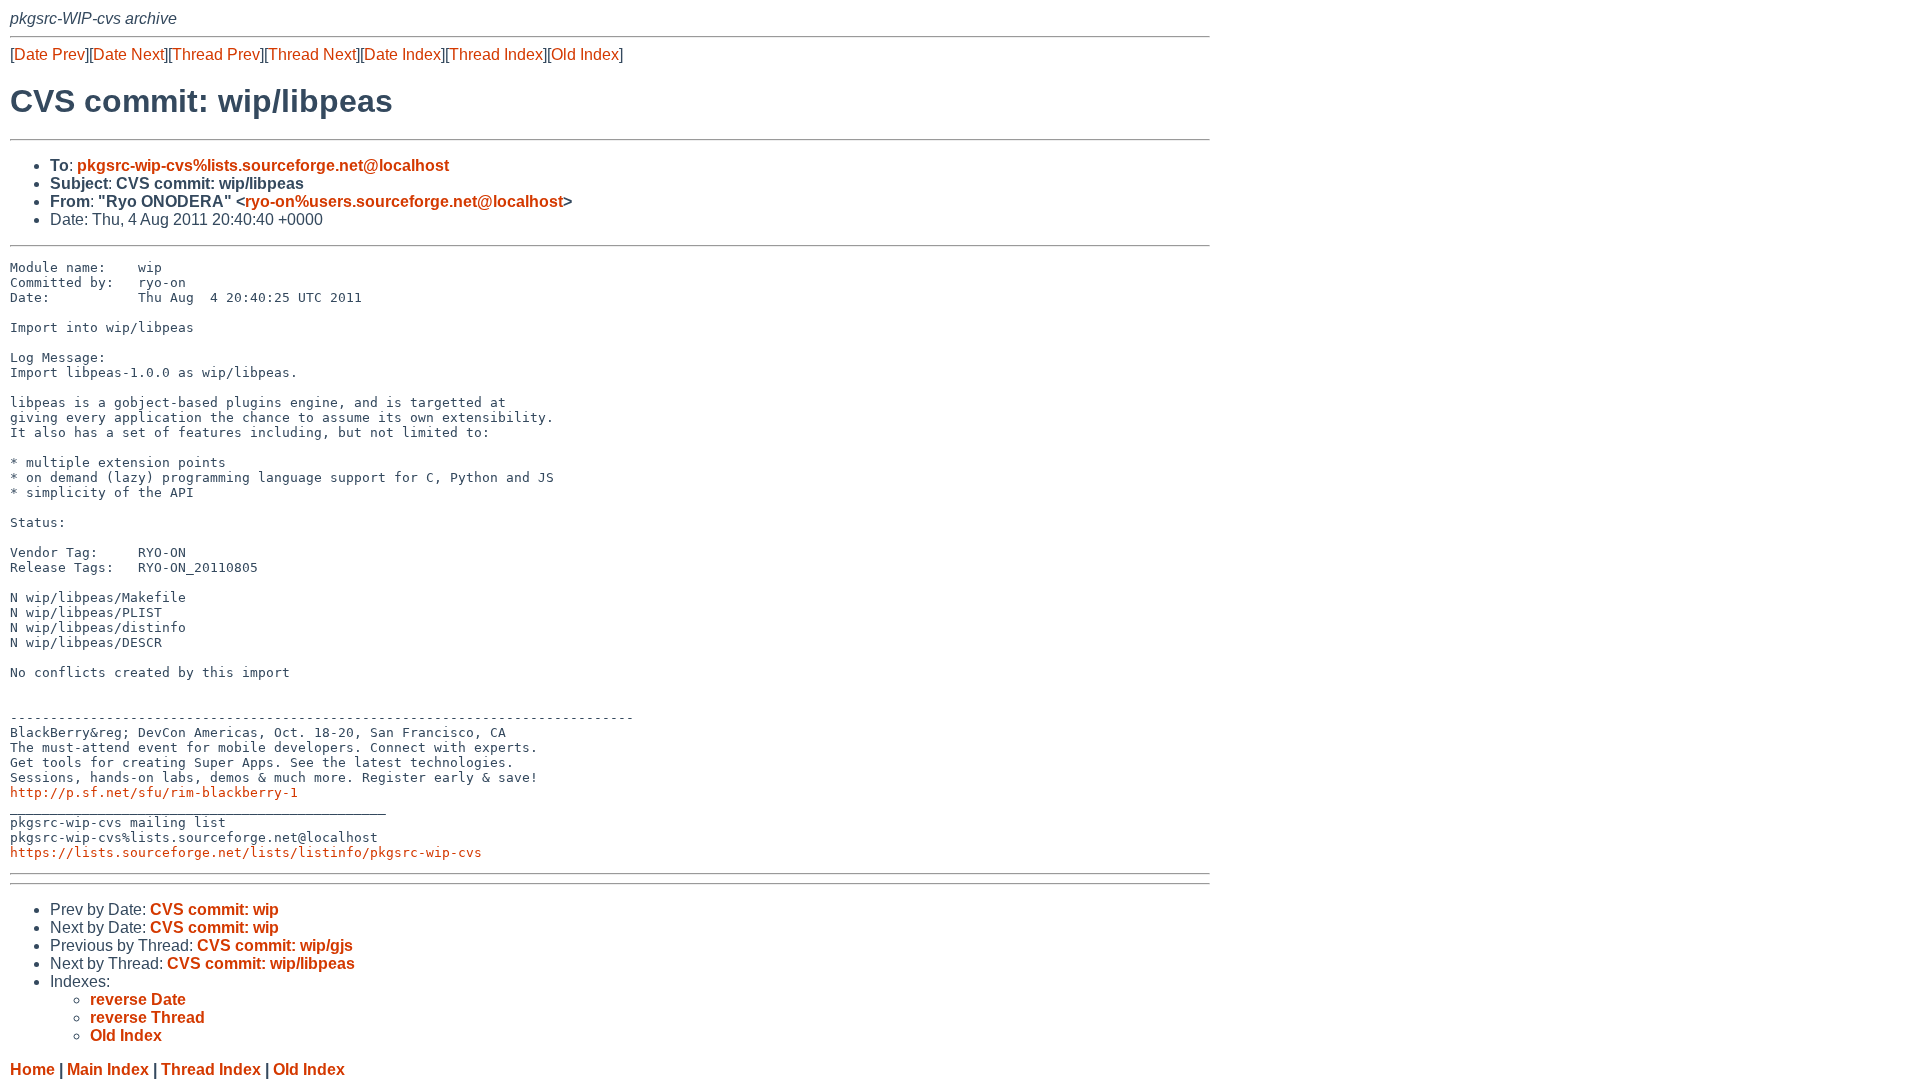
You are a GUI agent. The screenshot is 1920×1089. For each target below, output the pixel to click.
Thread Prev (216, 54)
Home (32, 1069)
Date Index (402, 54)
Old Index (585, 54)
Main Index (108, 1069)
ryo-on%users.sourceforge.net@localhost (404, 201)
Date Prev (49, 54)
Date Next (128, 54)
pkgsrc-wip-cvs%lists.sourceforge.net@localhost (263, 165)
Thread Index (496, 54)
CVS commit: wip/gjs (275, 945)
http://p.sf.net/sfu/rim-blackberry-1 (154, 792)
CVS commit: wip (214, 909)
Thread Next (312, 54)
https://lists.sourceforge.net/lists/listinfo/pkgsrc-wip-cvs (246, 852)
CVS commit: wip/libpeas (261, 963)
